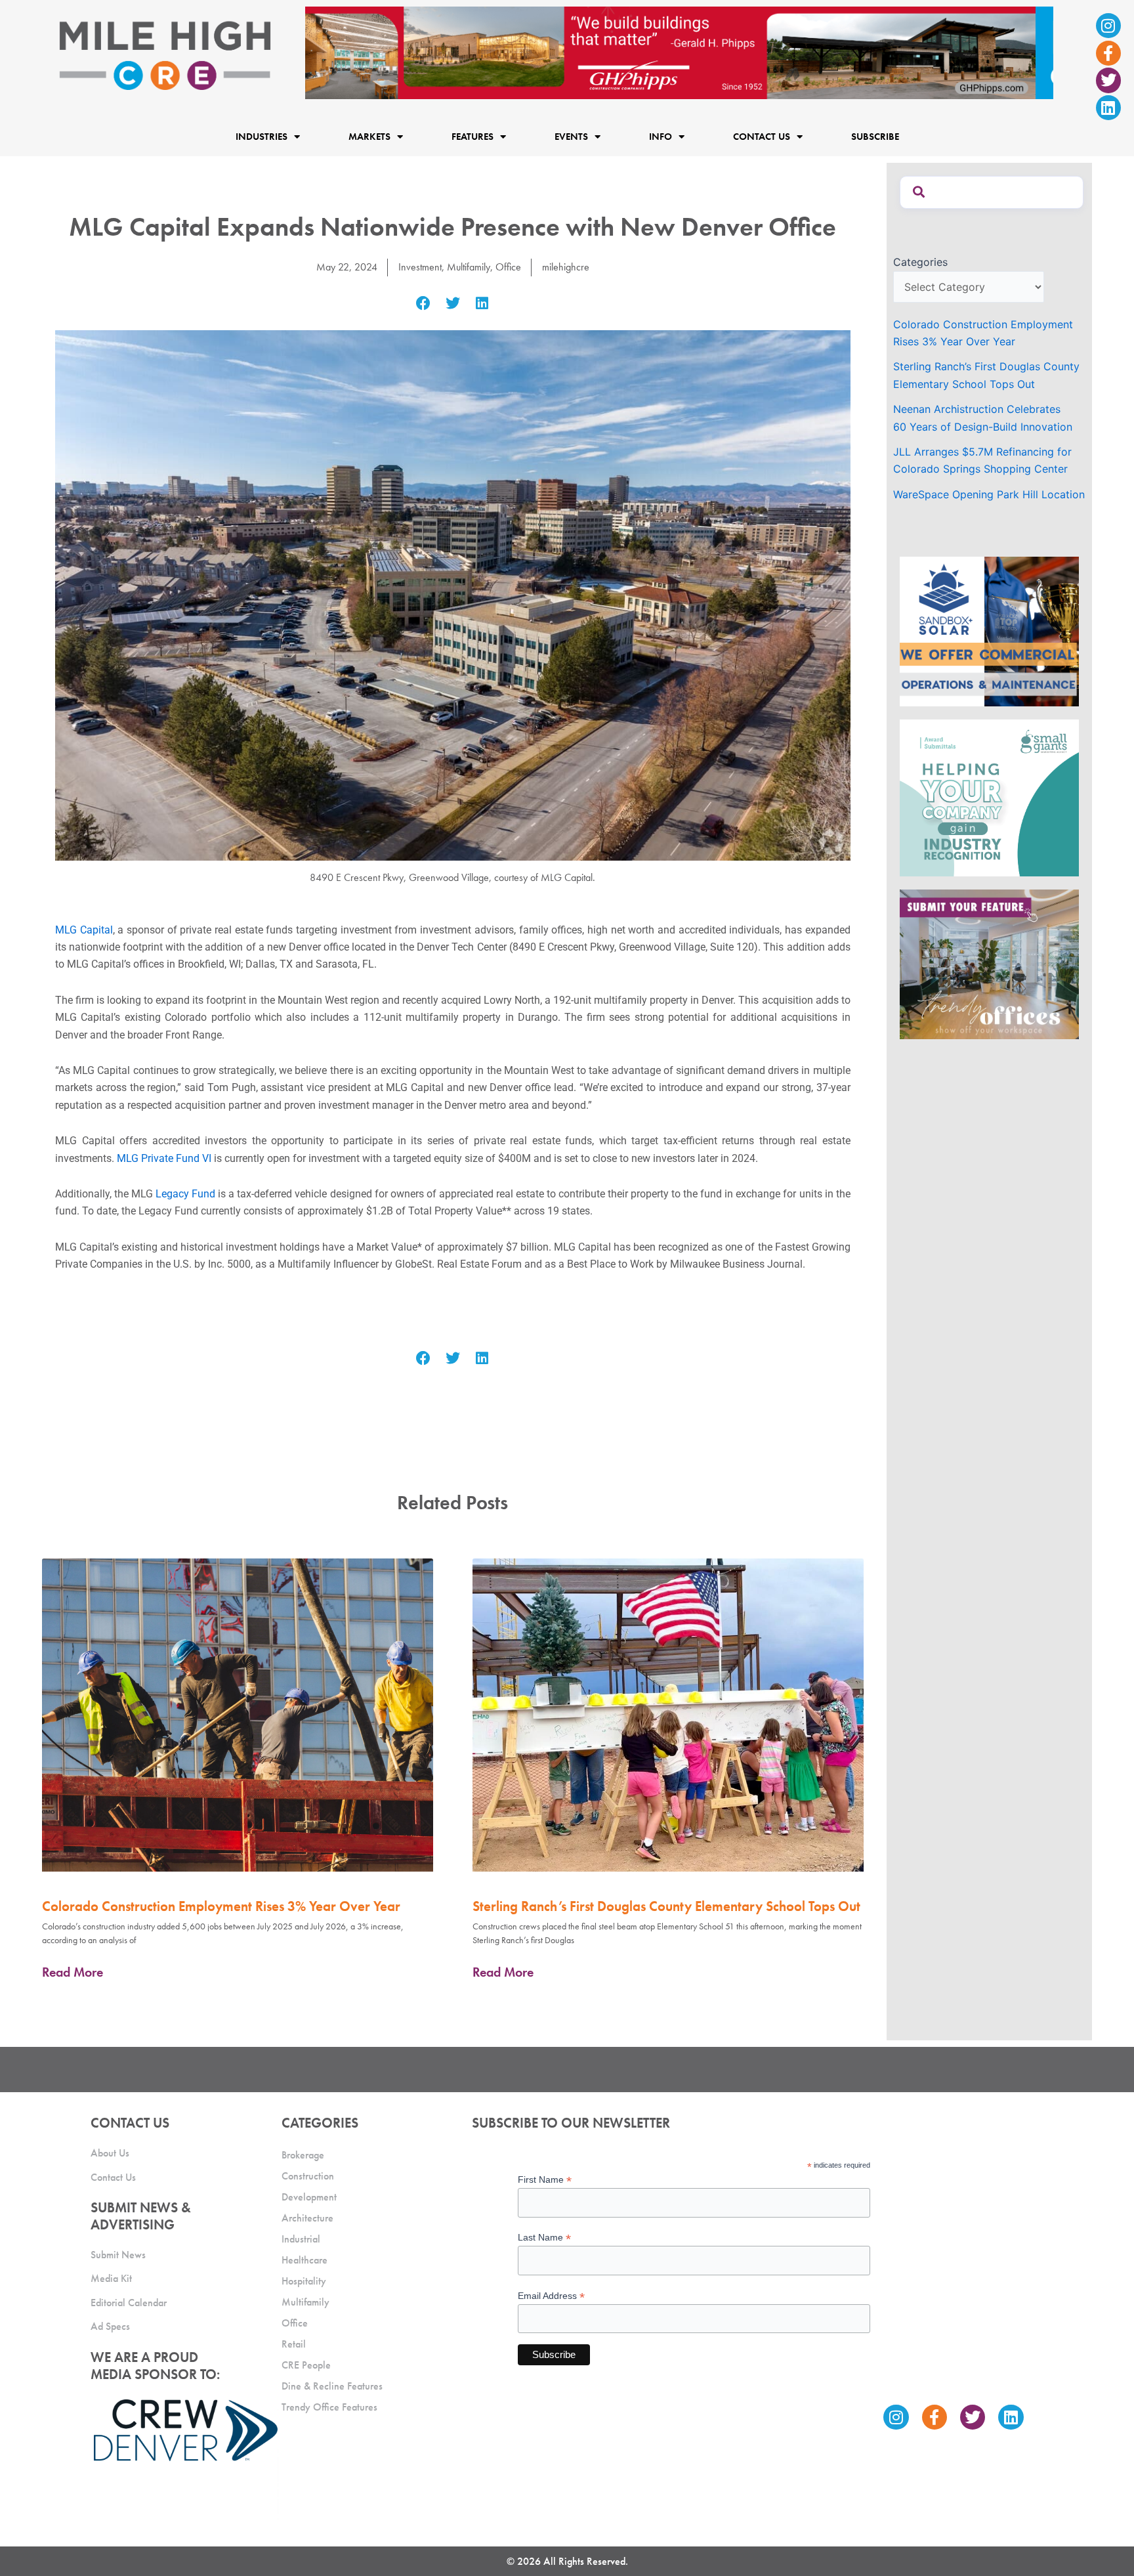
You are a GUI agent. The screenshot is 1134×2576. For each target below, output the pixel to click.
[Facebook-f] (1108, 53)
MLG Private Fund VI (164, 1158)
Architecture (307, 2218)
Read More (73, 1972)
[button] (424, 304)
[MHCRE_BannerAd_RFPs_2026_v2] (679, 52)
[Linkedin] (1108, 108)
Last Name (544, 2238)
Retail (294, 2344)
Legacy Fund (185, 1194)
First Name (545, 2180)
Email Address (551, 2296)
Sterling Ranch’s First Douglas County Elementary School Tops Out (666, 1906)
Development (309, 2197)
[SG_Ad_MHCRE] (989, 797)
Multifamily (469, 267)
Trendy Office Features (329, 2407)
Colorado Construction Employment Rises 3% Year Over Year (221, 1906)
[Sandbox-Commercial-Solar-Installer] (989, 631)
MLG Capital (84, 930)
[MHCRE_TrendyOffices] (989, 964)
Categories (920, 262)
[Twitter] (1108, 80)
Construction (308, 2176)
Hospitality (304, 2281)
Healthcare (304, 2260)
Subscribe (875, 137)
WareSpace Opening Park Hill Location (989, 494)
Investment (420, 267)
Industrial (301, 2239)
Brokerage (303, 2155)
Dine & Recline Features (332, 2386)
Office (508, 267)
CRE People (306, 2365)
